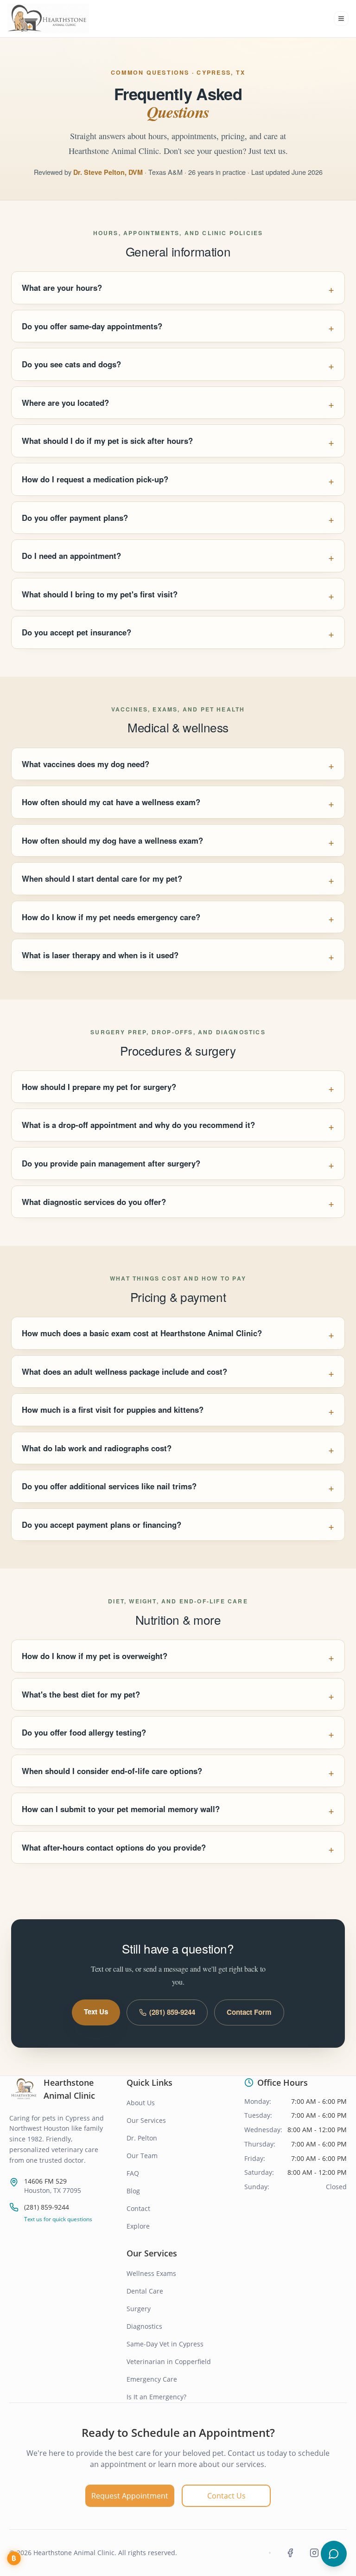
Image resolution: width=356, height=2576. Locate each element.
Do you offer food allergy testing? (84, 1732)
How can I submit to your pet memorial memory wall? (121, 1809)
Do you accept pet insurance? (76, 632)
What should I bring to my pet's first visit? (100, 594)
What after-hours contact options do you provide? (114, 1847)
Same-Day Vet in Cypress (165, 2344)
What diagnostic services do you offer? (94, 1202)
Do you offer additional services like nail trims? (109, 1486)
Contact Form (249, 2012)
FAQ (133, 2173)
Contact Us (226, 2496)
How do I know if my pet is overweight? (95, 1656)
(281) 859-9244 (172, 2012)
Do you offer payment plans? (75, 518)
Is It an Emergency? (156, 2397)
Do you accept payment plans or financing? (102, 1525)
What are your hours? (62, 288)
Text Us (96, 2012)
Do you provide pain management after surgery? (111, 1163)
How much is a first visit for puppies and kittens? (113, 1410)
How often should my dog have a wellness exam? (112, 840)
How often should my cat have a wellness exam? (111, 802)
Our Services (146, 2120)
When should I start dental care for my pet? (102, 878)
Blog (133, 2191)
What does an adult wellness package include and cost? (124, 1371)
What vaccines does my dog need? (86, 764)
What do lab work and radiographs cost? (97, 1448)
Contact (138, 2208)
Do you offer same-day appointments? (92, 326)
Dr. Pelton (142, 2138)
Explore (138, 2226)
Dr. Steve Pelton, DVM (108, 172)
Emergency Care (152, 2379)
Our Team (142, 2156)
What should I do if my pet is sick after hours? (107, 441)
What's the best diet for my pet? (81, 1694)
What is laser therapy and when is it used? (100, 955)
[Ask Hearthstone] (334, 2554)
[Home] (48, 19)
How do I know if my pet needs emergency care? (111, 917)
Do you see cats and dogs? (71, 364)
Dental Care (145, 2291)
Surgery (139, 2309)
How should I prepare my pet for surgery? (99, 1087)
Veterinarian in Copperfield (169, 2361)
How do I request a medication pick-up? (95, 479)
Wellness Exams (151, 2273)
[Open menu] (341, 19)
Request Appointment (130, 2496)
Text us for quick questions (58, 2219)
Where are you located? (65, 403)
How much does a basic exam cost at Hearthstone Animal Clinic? (142, 1333)
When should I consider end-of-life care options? (112, 1771)
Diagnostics (144, 2326)
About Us (141, 2103)
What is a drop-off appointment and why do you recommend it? (138, 1125)
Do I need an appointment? (71, 556)
